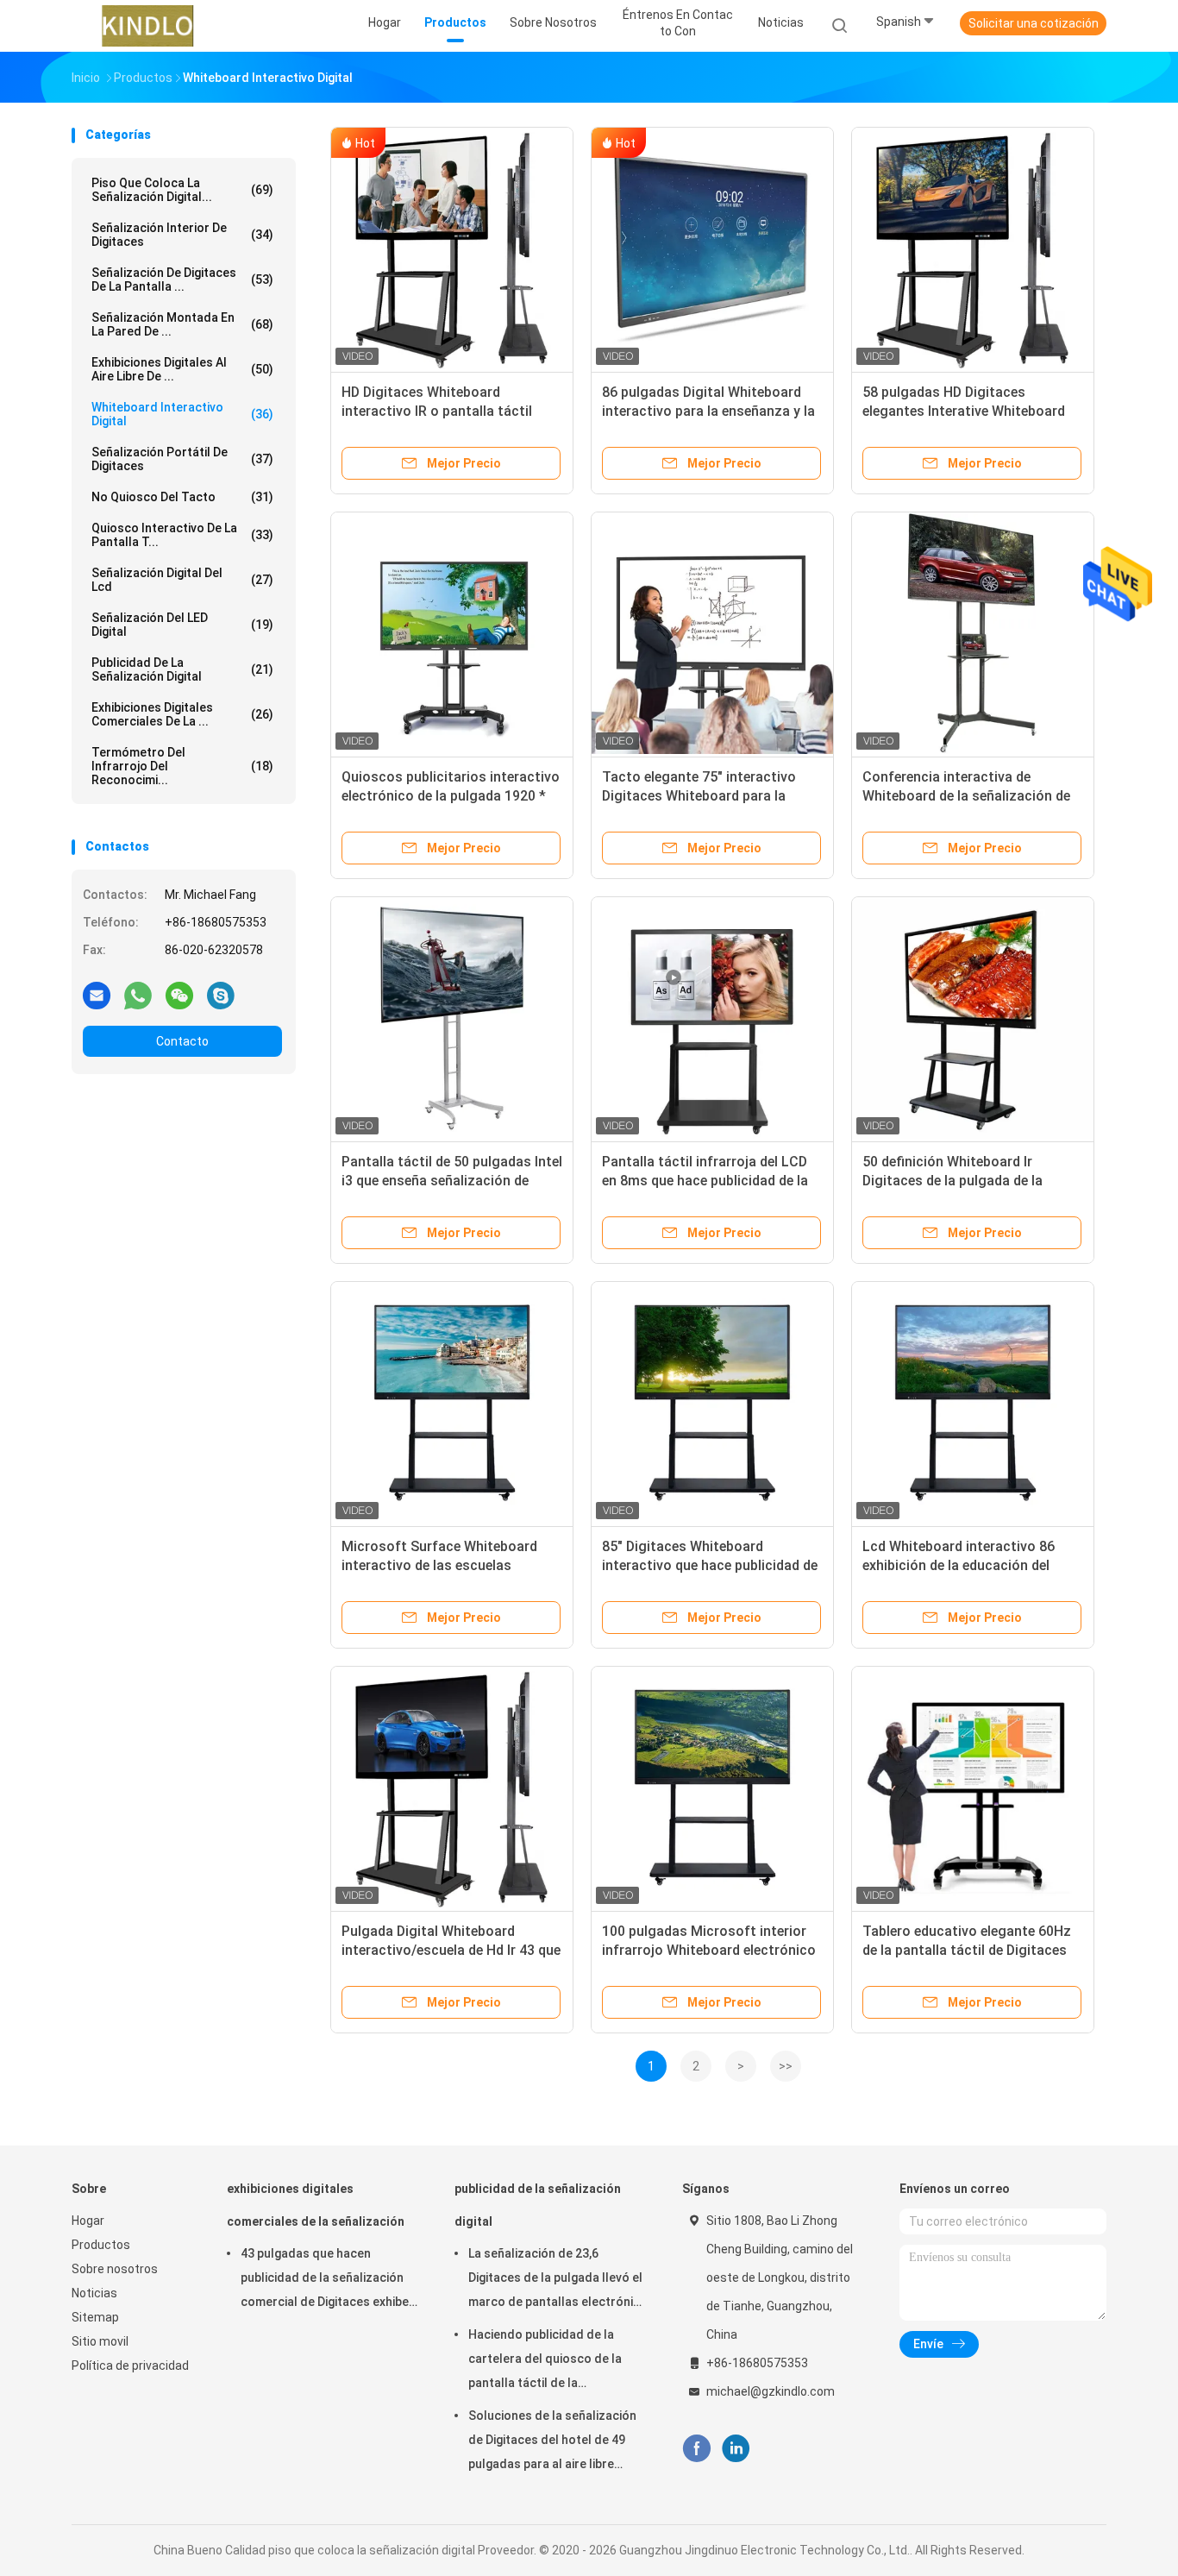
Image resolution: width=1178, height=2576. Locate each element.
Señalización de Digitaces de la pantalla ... (182, 280)
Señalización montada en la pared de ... (182, 324)
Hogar (88, 2221)
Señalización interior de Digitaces (182, 235)
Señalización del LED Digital (182, 625)
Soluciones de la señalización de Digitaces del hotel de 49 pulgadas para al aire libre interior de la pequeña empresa (557, 2442)
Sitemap (95, 2317)
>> (786, 2066)
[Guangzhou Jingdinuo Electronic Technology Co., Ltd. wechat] (179, 995)
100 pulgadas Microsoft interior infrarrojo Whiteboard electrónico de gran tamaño (709, 1950)
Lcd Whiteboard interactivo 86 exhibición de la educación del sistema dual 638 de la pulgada (960, 1565)
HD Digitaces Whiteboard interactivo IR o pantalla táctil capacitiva (437, 411)
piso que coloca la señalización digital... (182, 190)
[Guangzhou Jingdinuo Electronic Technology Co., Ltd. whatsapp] (138, 995)
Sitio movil (100, 2341)
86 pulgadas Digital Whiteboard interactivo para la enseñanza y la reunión (708, 411)
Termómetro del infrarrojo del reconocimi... (182, 766)
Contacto (182, 1041)
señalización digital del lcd (182, 580)
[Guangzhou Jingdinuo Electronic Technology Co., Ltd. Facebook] (696, 2449)
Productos (101, 2245)
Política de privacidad (130, 2366)
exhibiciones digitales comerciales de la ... (182, 714)
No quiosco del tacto (182, 497)
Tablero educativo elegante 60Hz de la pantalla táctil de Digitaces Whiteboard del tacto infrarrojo (967, 1950)
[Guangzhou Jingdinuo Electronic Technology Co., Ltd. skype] (221, 995)
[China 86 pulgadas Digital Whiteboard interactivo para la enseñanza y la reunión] (712, 248)
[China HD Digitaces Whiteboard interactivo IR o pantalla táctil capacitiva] (452, 248)
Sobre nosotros (115, 2269)
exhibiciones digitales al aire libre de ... (182, 369)
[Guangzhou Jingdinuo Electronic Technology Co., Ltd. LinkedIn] (736, 2449)
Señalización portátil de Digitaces (182, 459)
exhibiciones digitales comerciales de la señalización (316, 2205)
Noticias (94, 2293)
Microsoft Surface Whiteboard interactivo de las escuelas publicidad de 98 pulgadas (439, 1565)
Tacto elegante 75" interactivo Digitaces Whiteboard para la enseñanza (699, 796)
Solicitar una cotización (1034, 23)
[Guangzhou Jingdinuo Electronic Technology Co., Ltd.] (147, 26)
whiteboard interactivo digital (182, 414)
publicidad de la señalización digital (182, 669)
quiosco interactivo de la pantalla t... (182, 535)
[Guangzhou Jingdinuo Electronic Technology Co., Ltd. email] (97, 995)
